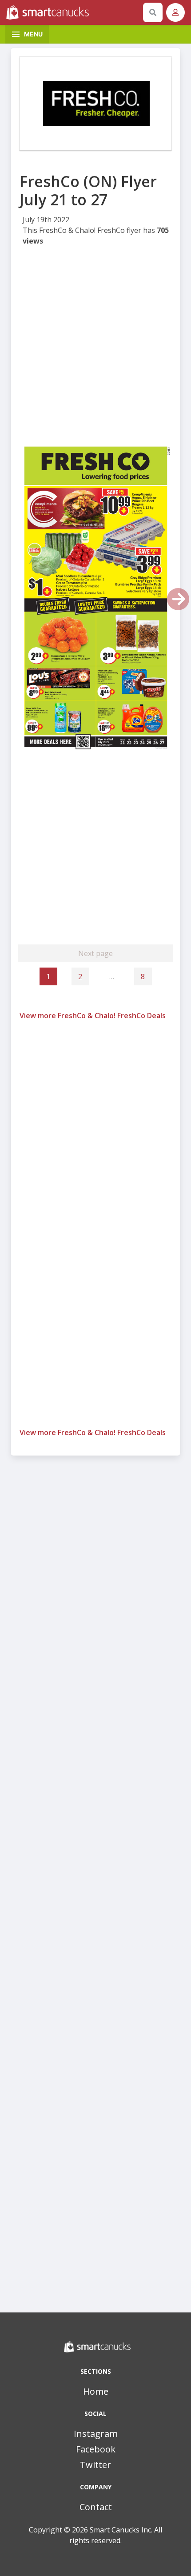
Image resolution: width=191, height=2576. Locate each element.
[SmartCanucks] (73, 12)
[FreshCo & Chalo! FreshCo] (95, 104)
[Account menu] (175, 12)
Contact (96, 2507)
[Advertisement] (95, 347)
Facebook (96, 2449)
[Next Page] (178, 599)
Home (96, 2391)
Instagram (96, 2434)
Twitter (95, 2465)
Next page (95, 953)
